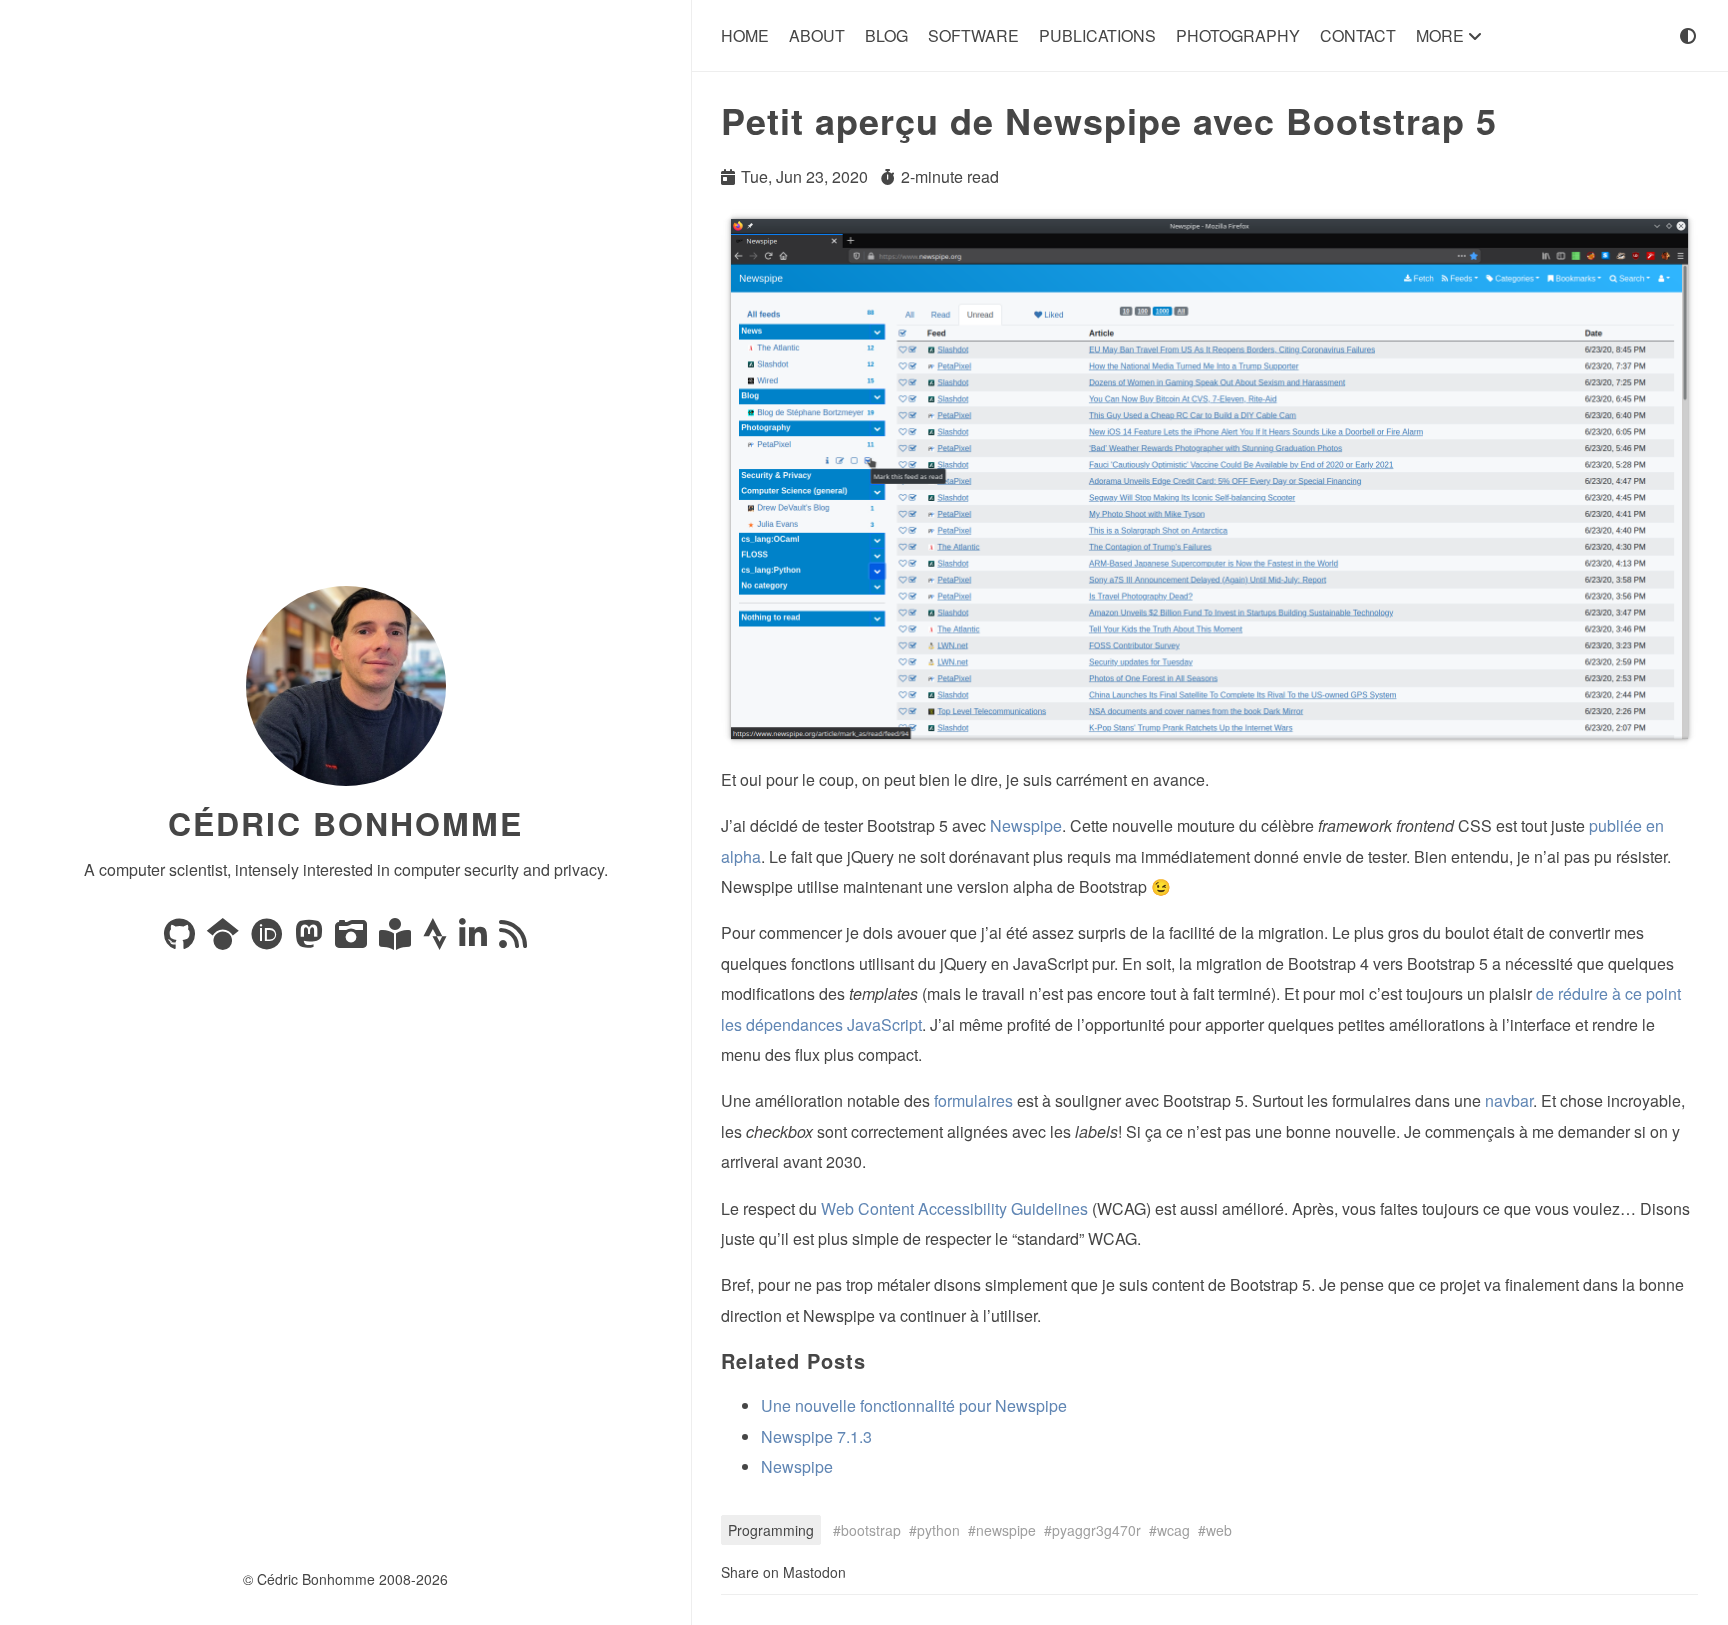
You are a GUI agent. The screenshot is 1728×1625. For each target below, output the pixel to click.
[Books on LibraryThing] (397, 939)
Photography (1238, 35)
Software (973, 35)
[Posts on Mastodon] (311, 939)
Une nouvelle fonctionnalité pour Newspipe (914, 1405)
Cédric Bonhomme (345, 823)
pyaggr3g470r (1096, 1530)
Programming (771, 1530)
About (817, 35)
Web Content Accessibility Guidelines (954, 1208)
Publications (1097, 35)
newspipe (1006, 1530)
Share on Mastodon (783, 1572)
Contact (1358, 35)
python (938, 1530)
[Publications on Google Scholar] (225, 939)
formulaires (973, 1100)
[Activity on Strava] (437, 939)
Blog (886, 35)
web (1219, 1530)
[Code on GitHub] (181, 939)
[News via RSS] (513, 939)
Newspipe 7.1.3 (816, 1436)
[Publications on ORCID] (269, 939)
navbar (1509, 1100)
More (1442, 35)
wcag (1173, 1530)
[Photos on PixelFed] (353, 939)
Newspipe (1026, 825)
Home (745, 35)
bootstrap (871, 1530)
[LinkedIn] (475, 939)
